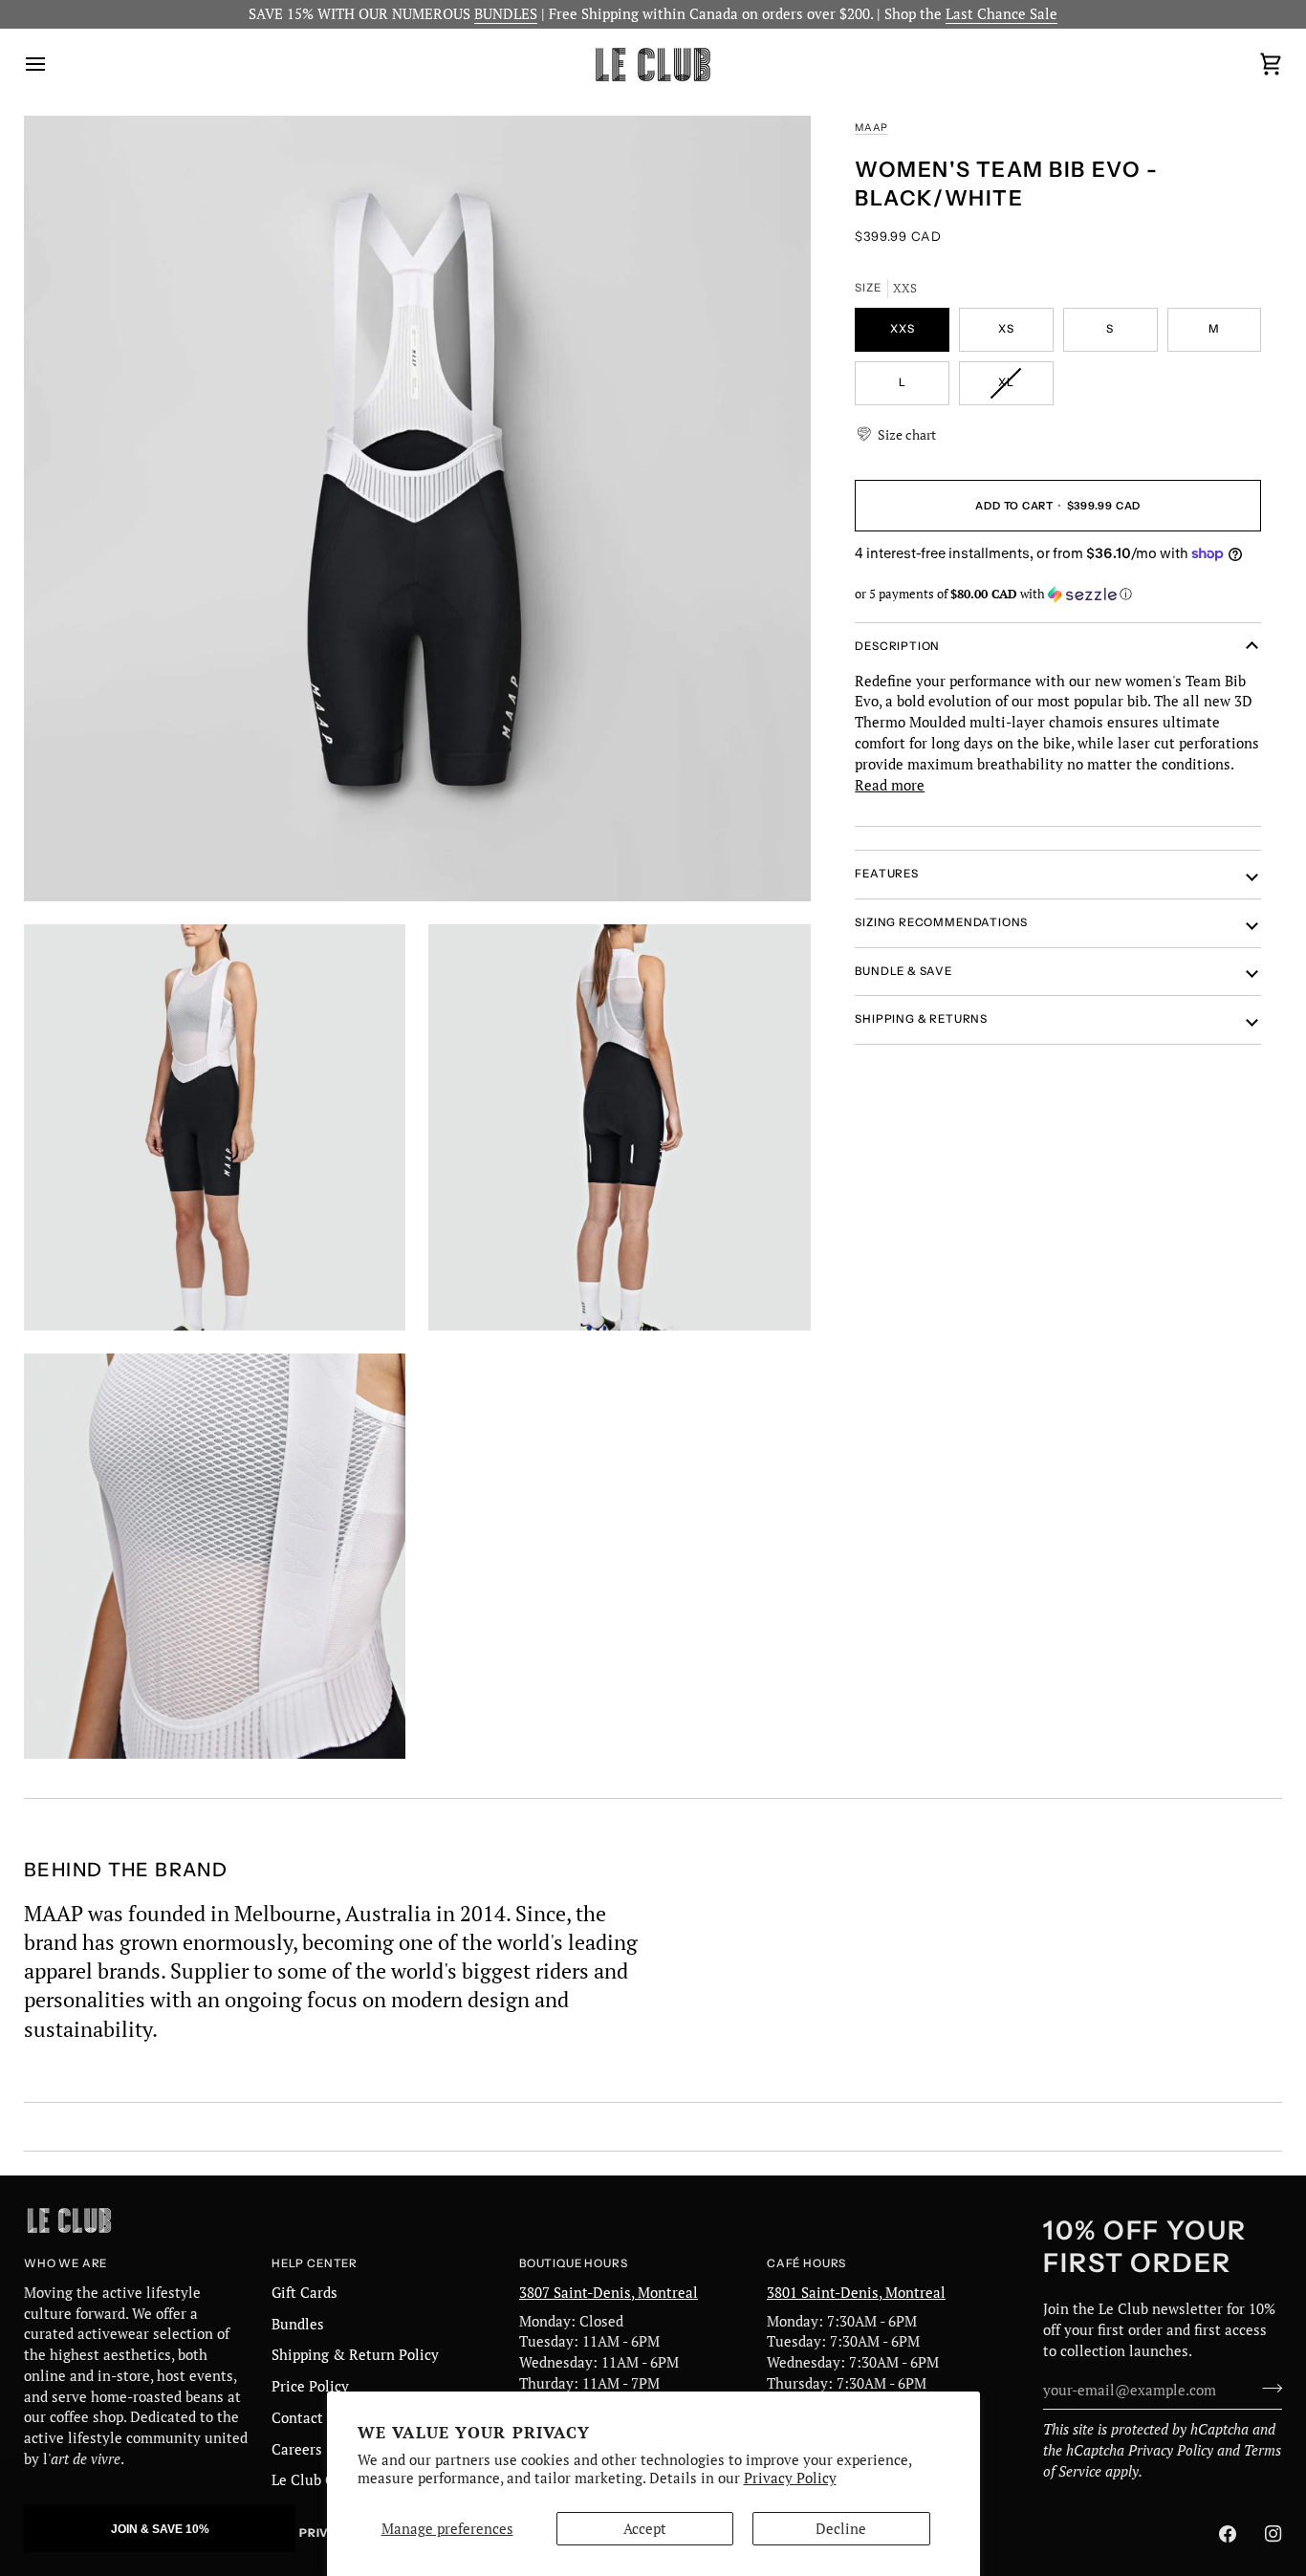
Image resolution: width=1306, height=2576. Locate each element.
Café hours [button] (806, 2263)
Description (897, 646)
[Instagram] (1273, 2534)
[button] (895, 434)
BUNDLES (506, 14)
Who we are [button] (65, 2263)
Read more (890, 784)
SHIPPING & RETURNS (921, 1019)
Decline (841, 2529)
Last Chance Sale (1001, 14)
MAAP (871, 128)
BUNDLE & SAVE (903, 970)
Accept (645, 2529)
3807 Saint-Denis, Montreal (609, 2293)
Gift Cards (305, 2293)
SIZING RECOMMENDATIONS (941, 922)
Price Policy (310, 2386)
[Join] (1266, 2388)
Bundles (298, 2324)
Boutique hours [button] (573, 2263)
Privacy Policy (790, 2478)
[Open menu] (53, 65)
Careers (297, 2449)
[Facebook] (1228, 2534)
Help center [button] (315, 2263)
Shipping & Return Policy (355, 2355)
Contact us (307, 2418)
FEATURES (887, 874)
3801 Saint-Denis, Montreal (856, 2293)
